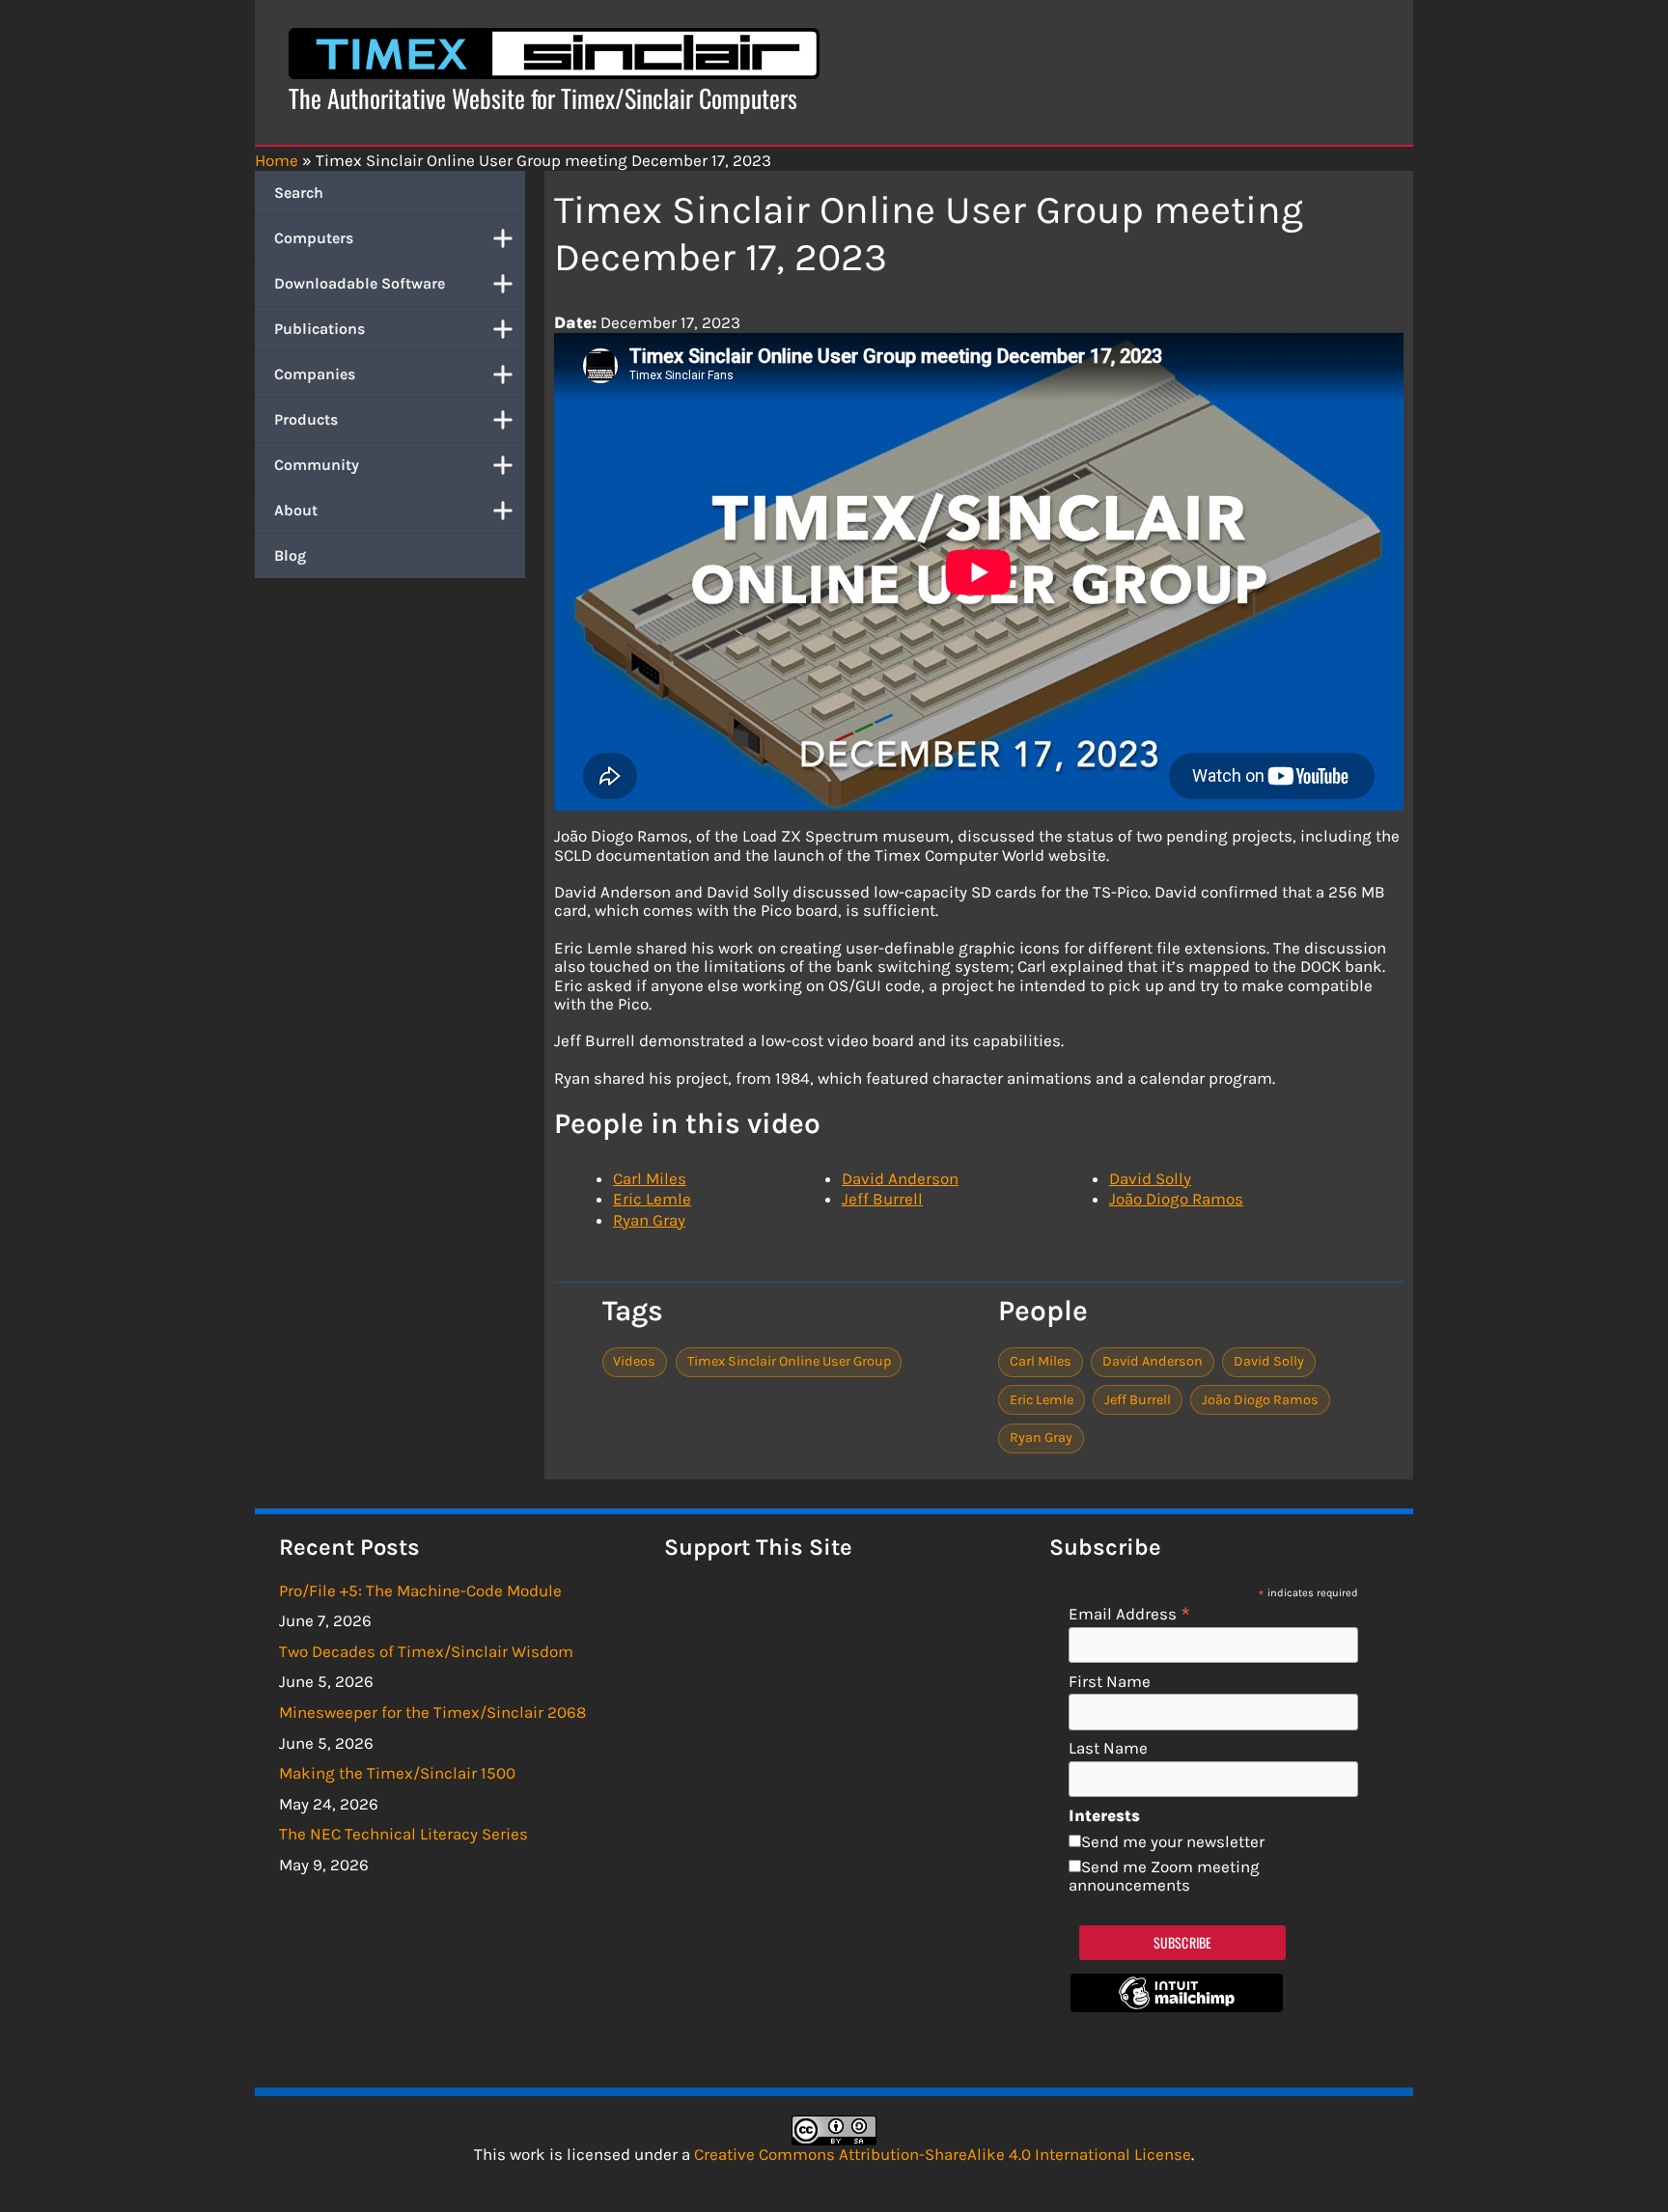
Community (317, 465)
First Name (1110, 1682)
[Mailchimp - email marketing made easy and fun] (1177, 2006)
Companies (315, 374)
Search (299, 193)
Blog (290, 555)
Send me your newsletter (1173, 1841)
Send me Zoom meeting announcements (1164, 1876)
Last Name (1108, 1748)
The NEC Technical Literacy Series (403, 1834)
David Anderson (900, 1178)
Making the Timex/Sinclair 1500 (397, 1773)
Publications (320, 329)
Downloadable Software (360, 283)
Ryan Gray (649, 1220)
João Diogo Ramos (1176, 1199)
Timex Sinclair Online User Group (789, 1361)
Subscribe (1183, 1942)
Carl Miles (650, 1178)
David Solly (1150, 1178)
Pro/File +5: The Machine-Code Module (420, 1590)
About (296, 510)
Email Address (1130, 1613)
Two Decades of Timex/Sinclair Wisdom (426, 1651)
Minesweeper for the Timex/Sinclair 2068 (432, 1712)
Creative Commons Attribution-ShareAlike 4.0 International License (943, 2154)
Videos (634, 1361)
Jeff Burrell (882, 1199)
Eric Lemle (652, 1199)
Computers (314, 238)
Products (306, 419)
